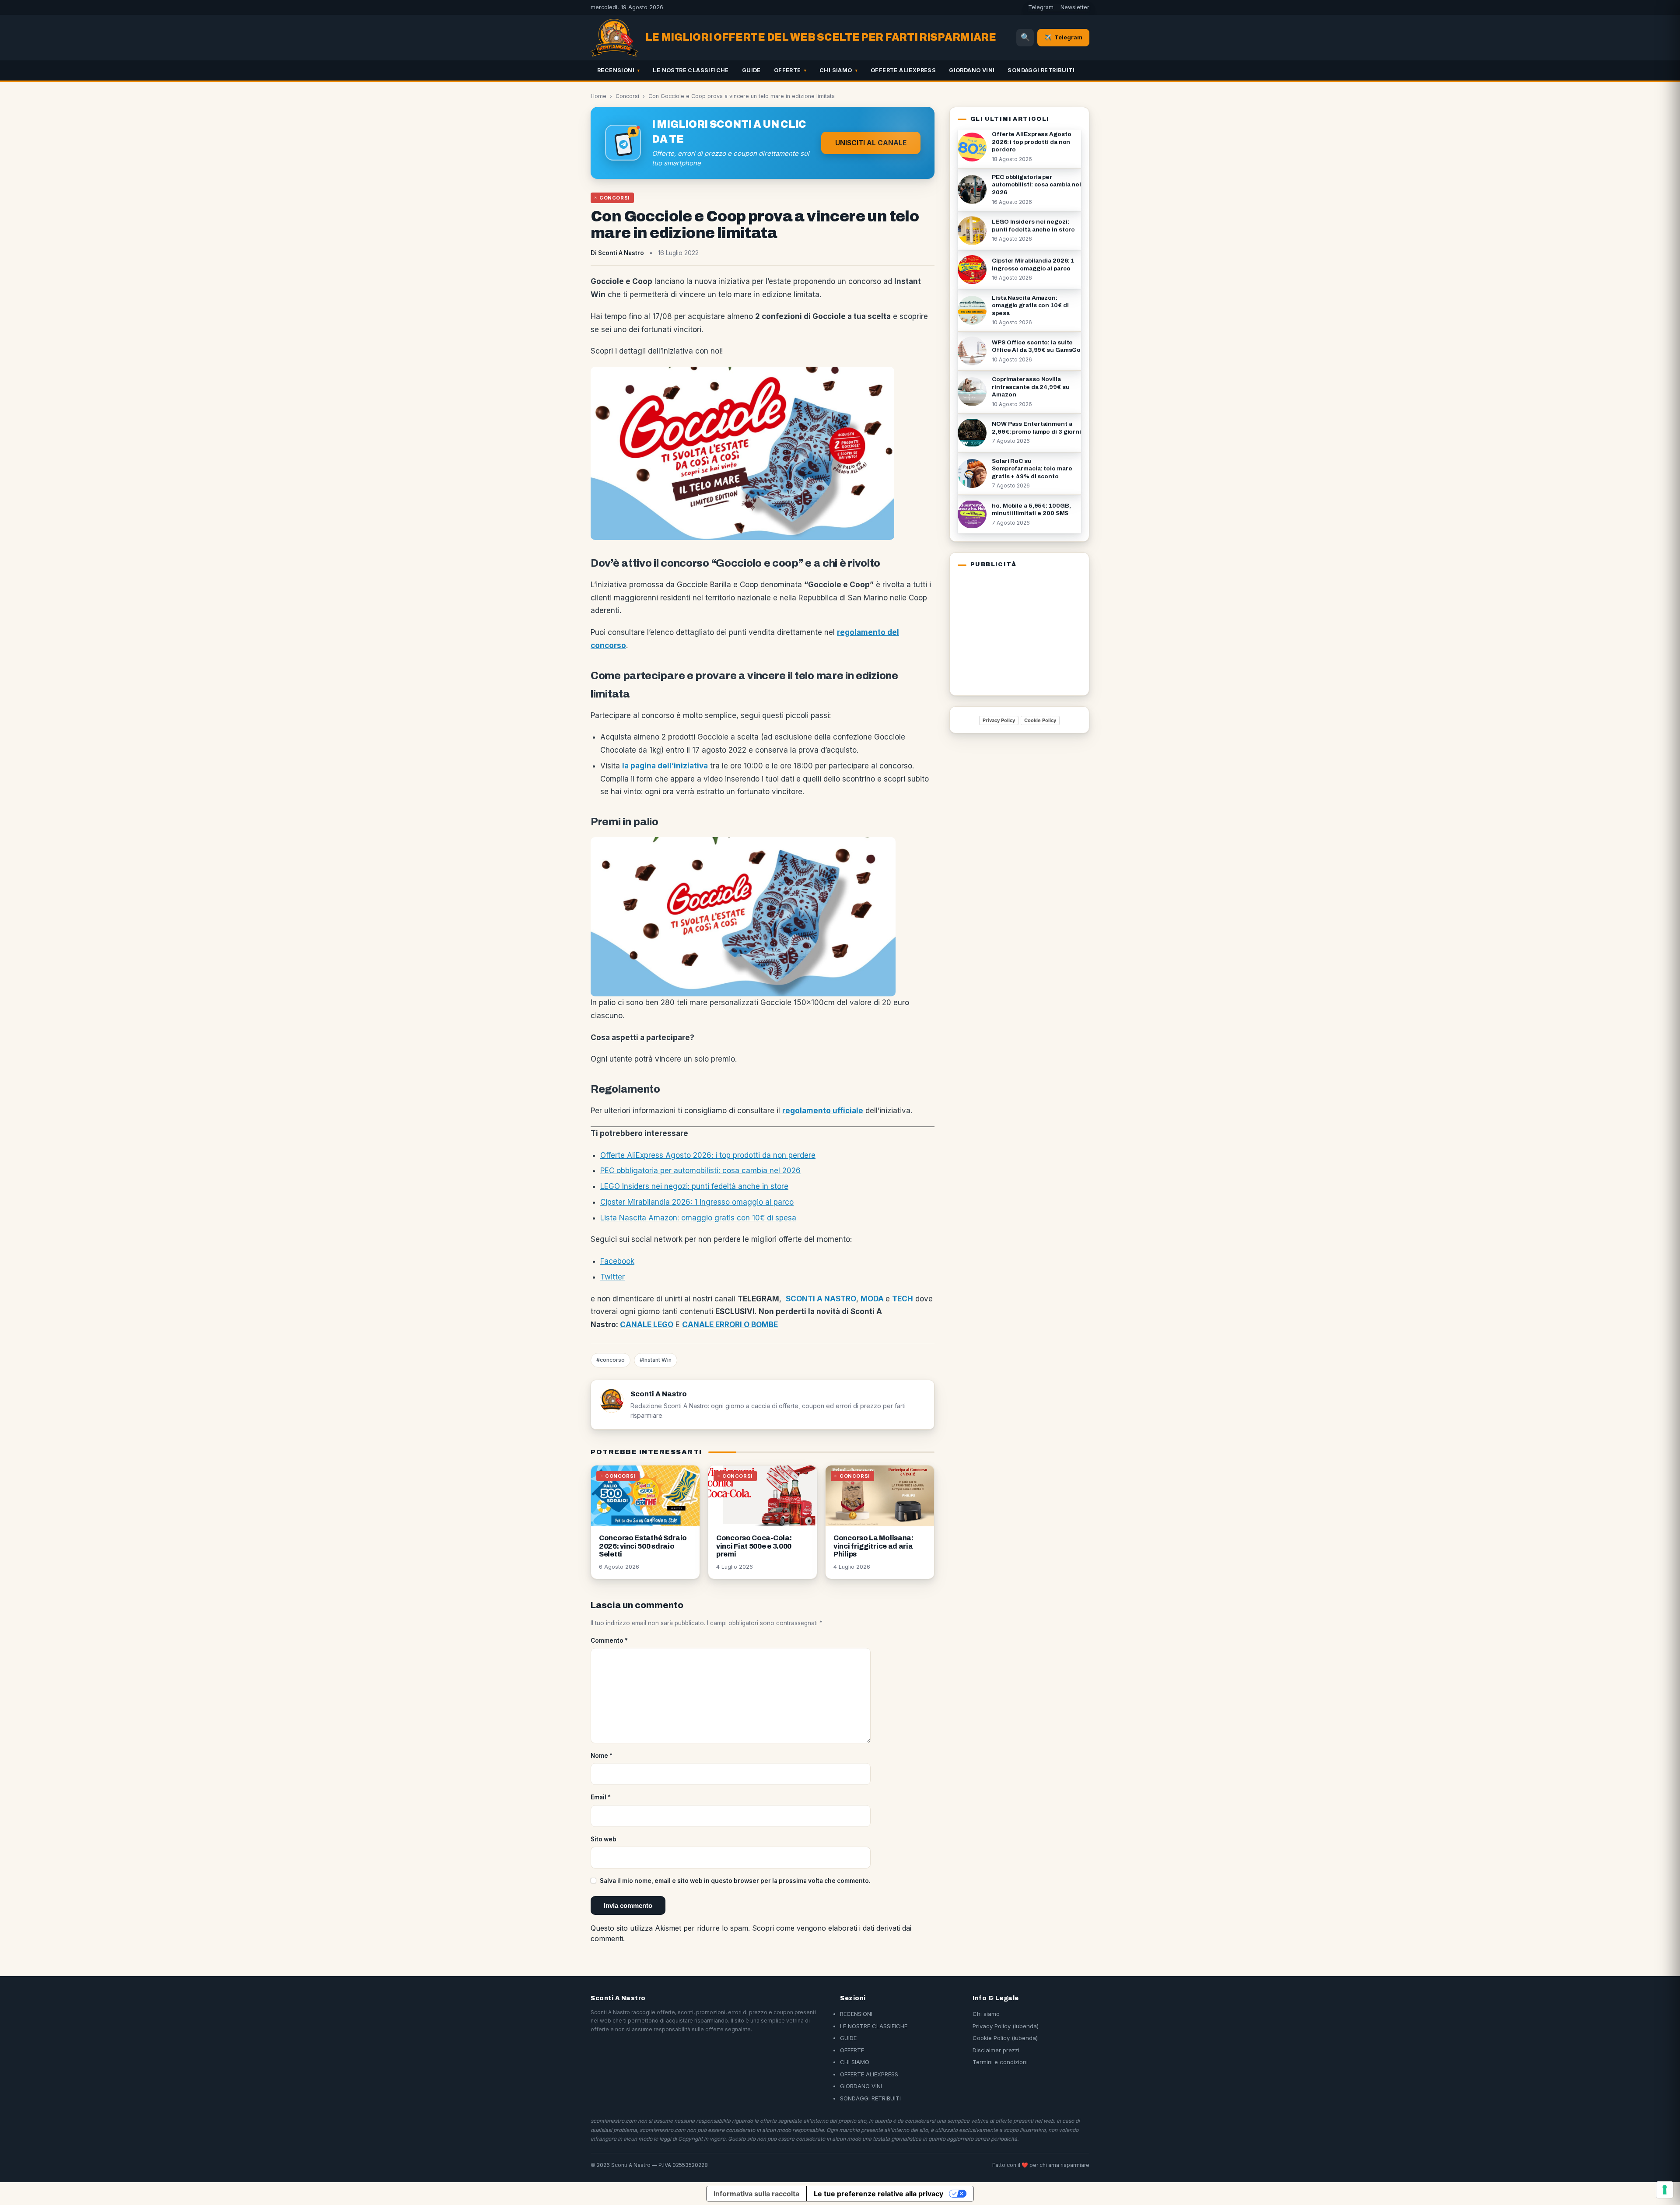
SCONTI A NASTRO (821, 1299)
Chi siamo (986, 2014)
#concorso (611, 1360)
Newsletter (1075, 7)
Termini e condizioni (1000, 2062)
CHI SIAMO (836, 70)
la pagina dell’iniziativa (665, 766)
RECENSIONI (616, 70)
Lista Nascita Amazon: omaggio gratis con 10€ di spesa (698, 1218)
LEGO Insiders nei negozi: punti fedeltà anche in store (694, 1186)
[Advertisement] (1012, 630)
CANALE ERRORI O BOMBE (730, 1325)
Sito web (604, 1839)
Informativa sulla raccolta (756, 2194)
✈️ (1063, 37)
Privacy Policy (999, 720)
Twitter (612, 1277)
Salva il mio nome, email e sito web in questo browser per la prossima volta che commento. (735, 1881)
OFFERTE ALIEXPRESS (903, 70)
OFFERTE (787, 70)
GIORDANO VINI (972, 70)
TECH (903, 1299)
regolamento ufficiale (823, 1111)
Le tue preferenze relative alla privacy (878, 2194)
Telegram (1041, 7)
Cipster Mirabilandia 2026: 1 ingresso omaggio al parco (697, 1202)
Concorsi (627, 96)
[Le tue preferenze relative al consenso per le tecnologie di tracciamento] (1665, 2190)
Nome (602, 1756)
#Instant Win (656, 1360)
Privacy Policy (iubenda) (1006, 2026)
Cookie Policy (1040, 720)
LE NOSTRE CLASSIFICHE (691, 70)
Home (598, 96)
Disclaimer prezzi (996, 2050)
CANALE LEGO (647, 1325)
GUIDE (751, 70)
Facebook (617, 1261)
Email (601, 1797)
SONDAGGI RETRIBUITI (1041, 70)
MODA (872, 1299)
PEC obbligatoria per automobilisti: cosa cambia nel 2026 (700, 1171)
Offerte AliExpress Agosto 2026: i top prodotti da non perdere (708, 1155)
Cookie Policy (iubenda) (1005, 2038)
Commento (609, 1641)
